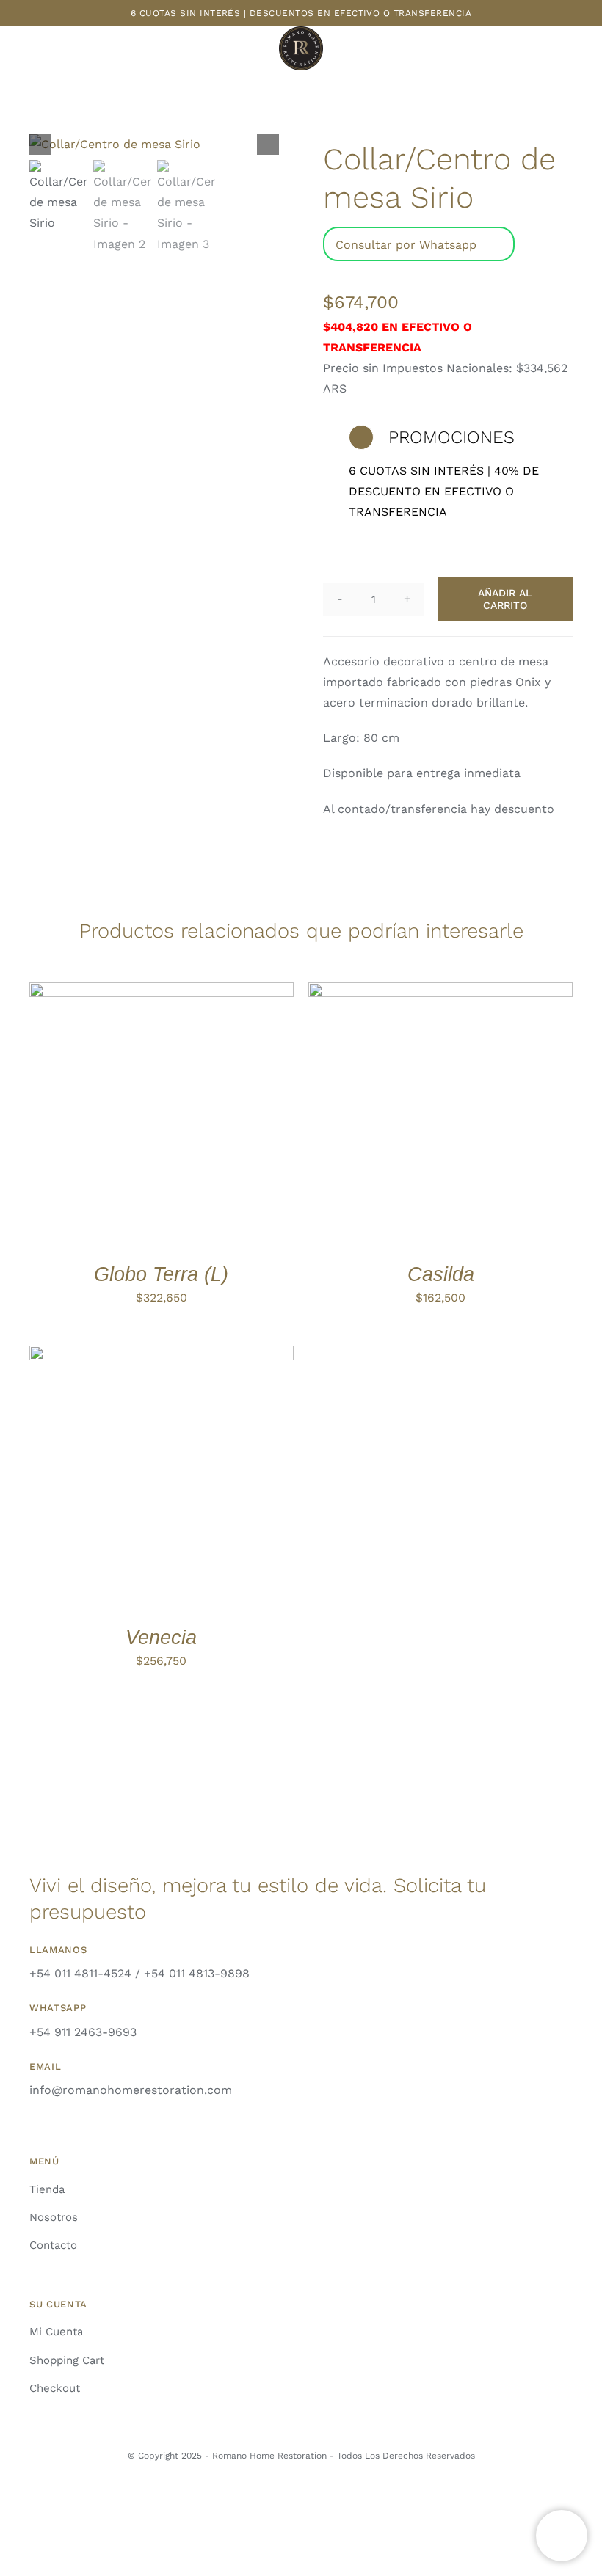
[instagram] (289, 2498)
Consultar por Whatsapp (406, 245)
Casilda (441, 1274)
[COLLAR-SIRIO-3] (154, 145)
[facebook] (313, 2498)
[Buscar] (579, 50)
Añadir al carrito (505, 599)
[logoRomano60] (301, 32)
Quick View (229, 1117)
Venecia (161, 1637)
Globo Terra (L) (161, 1274)
